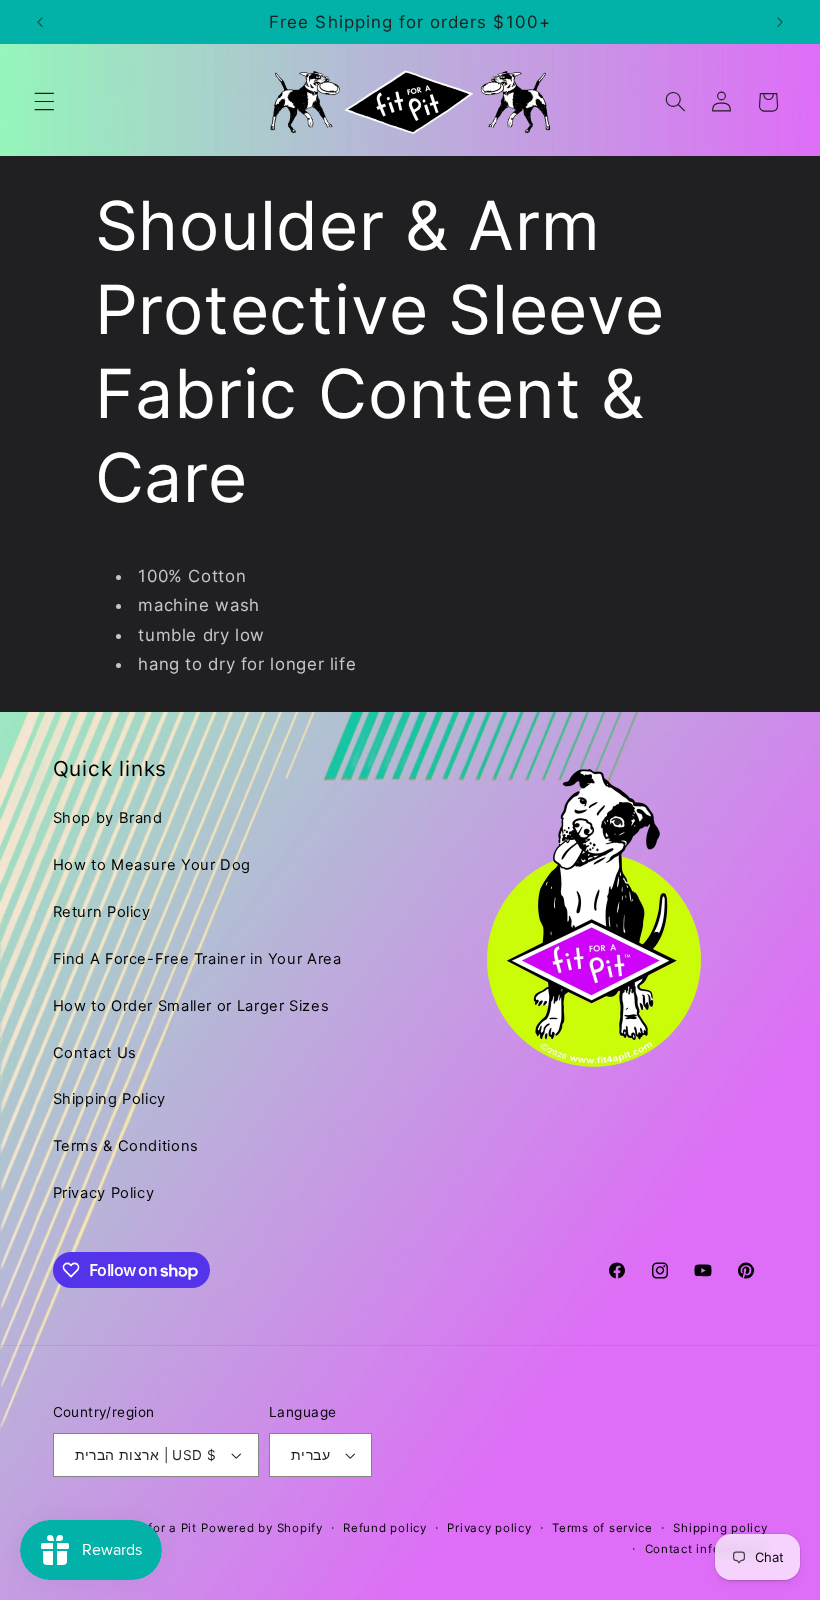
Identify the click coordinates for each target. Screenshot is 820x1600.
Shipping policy (720, 1528)
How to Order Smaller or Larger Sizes (191, 1006)
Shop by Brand (108, 818)
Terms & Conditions (126, 1146)
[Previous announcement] (40, 22)
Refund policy (385, 1528)
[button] (44, 102)
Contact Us (95, 1053)
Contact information (706, 1549)
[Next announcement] (780, 22)
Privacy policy (489, 1528)
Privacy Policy (104, 1193)
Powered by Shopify (261, 1528)
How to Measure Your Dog (152, 865)
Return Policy (102, 912)
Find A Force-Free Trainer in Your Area (197, 959)
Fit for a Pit (162, 1528)
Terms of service (602, 1528)
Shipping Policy (109, 1099)
